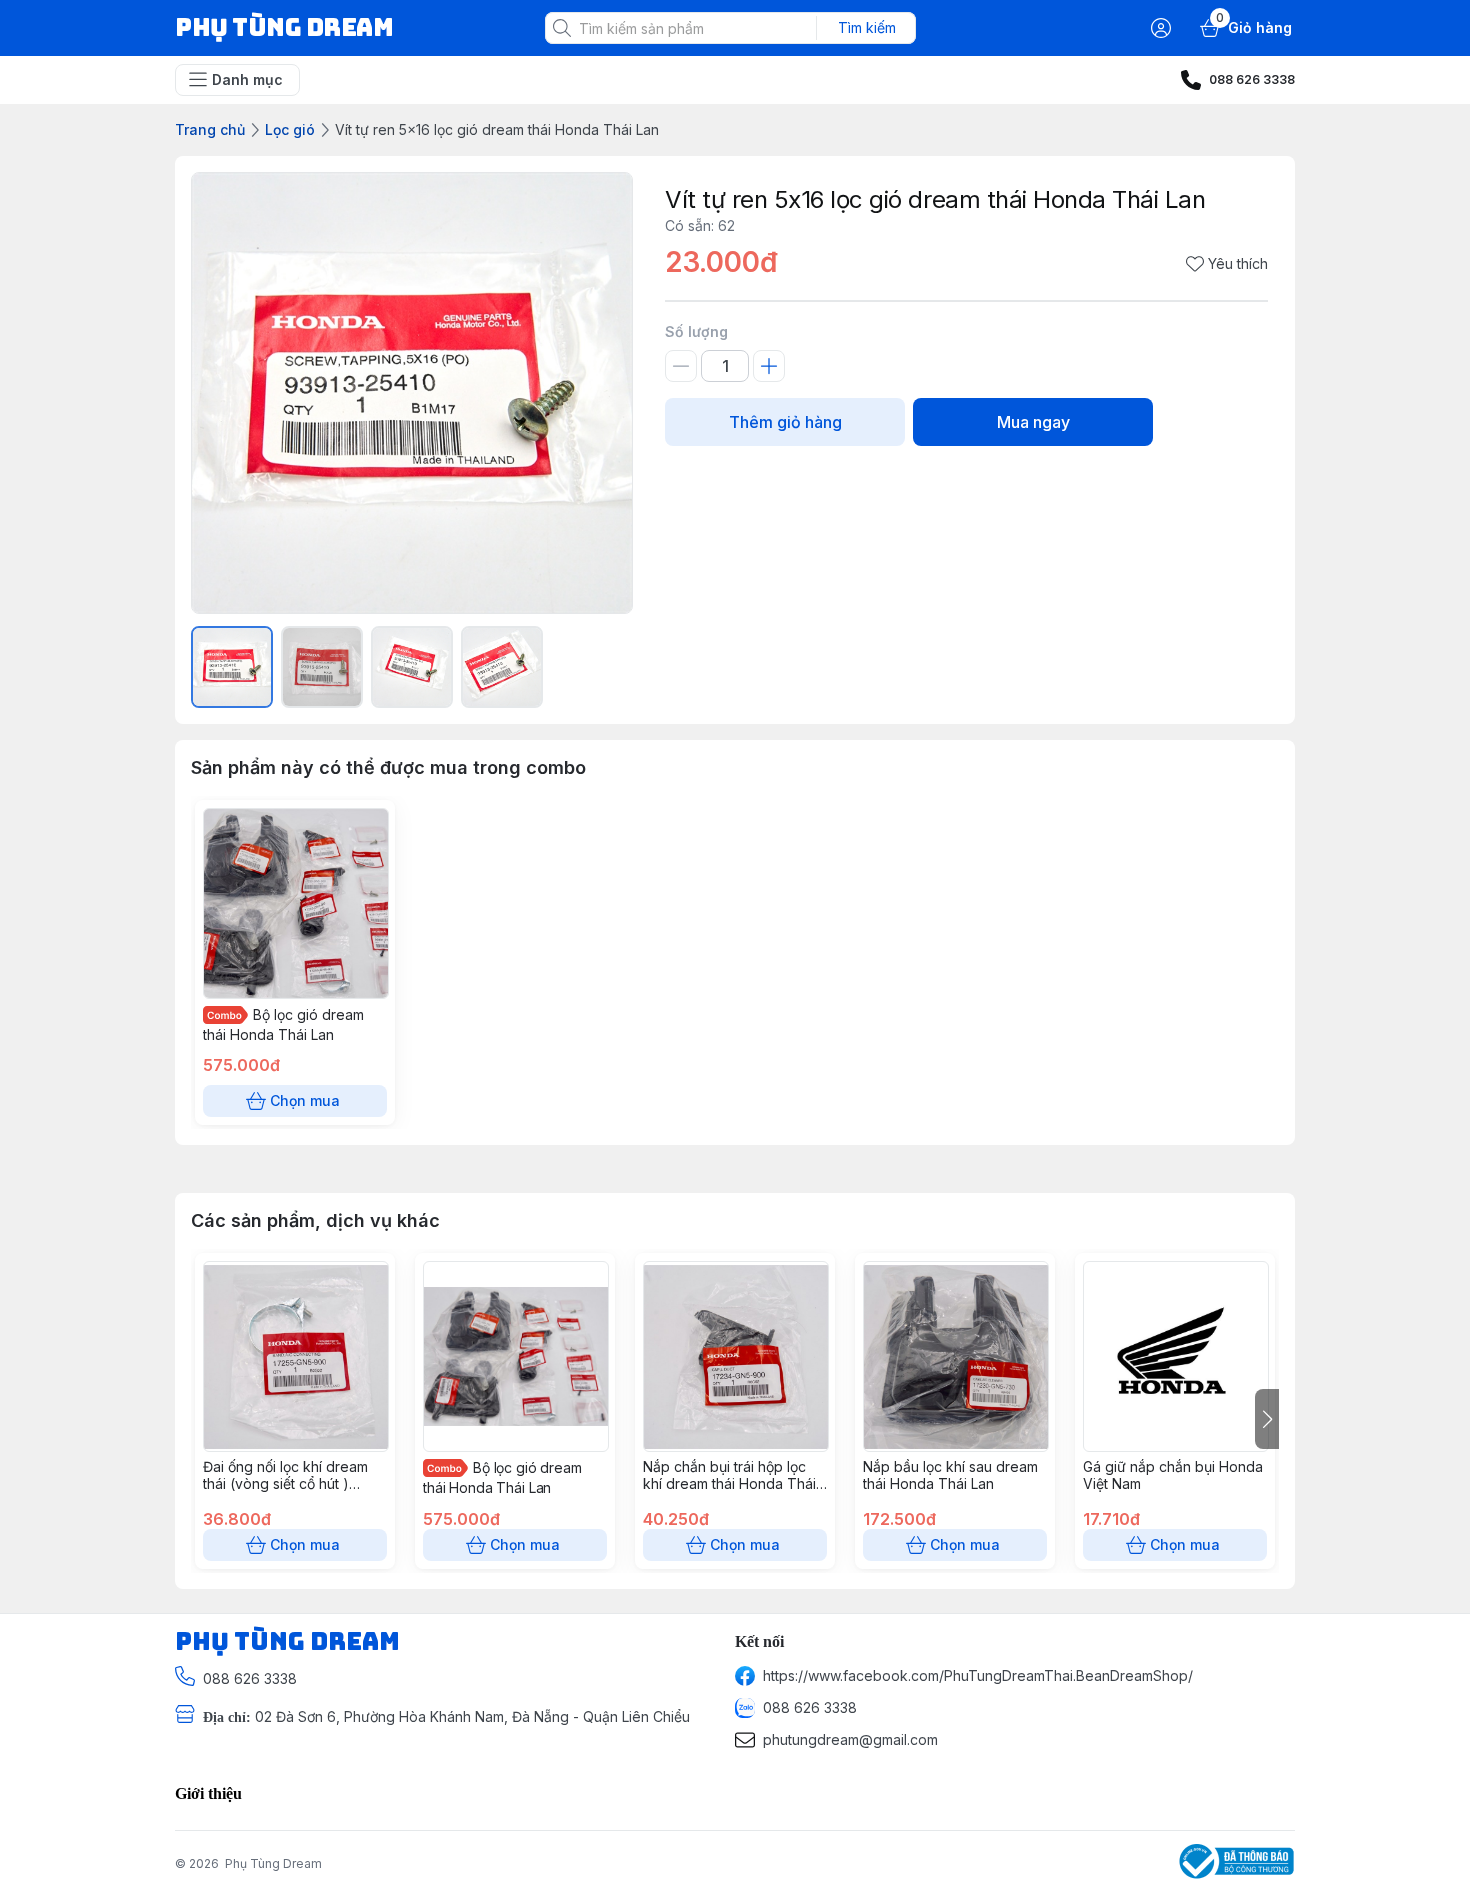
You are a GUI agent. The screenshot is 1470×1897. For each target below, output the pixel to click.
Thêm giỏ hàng (785, 422)
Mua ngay (1033, 422)
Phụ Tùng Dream (273, 1863)
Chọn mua (305, 1100)
